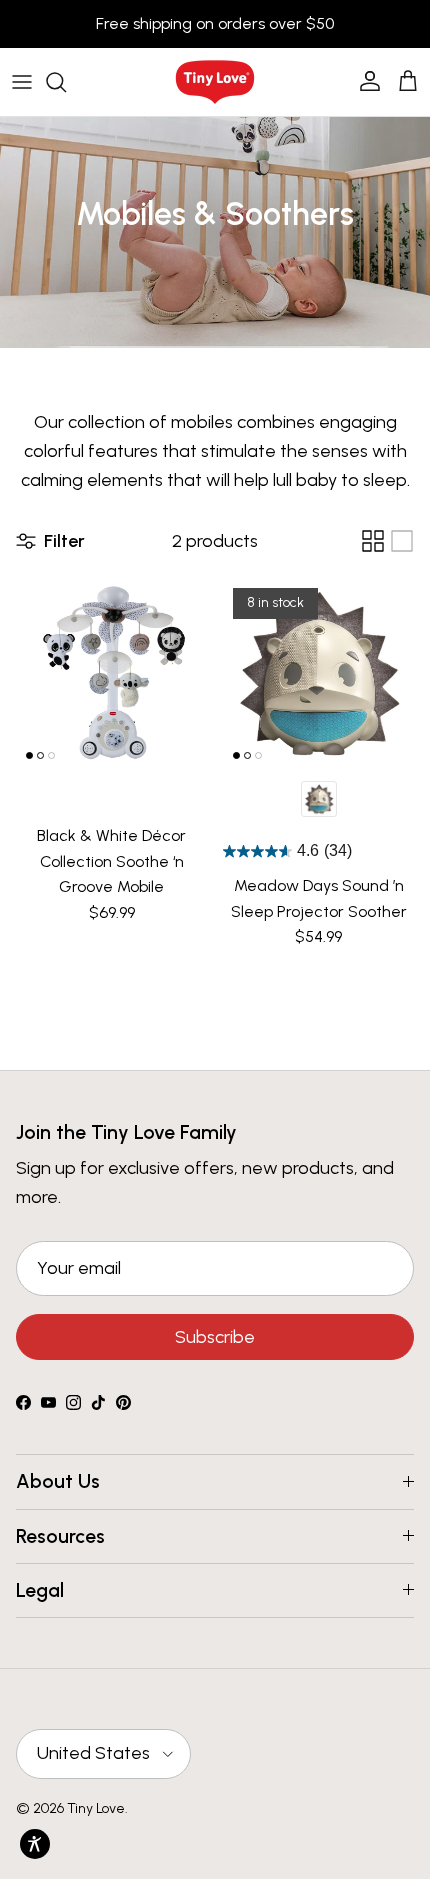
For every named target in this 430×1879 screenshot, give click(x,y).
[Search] (66, 82)
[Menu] (22, 82)
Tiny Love (96, 1808)
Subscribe (215, 1337)
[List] (402, 541)
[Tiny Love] (215, 82)
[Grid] (373, 541)
